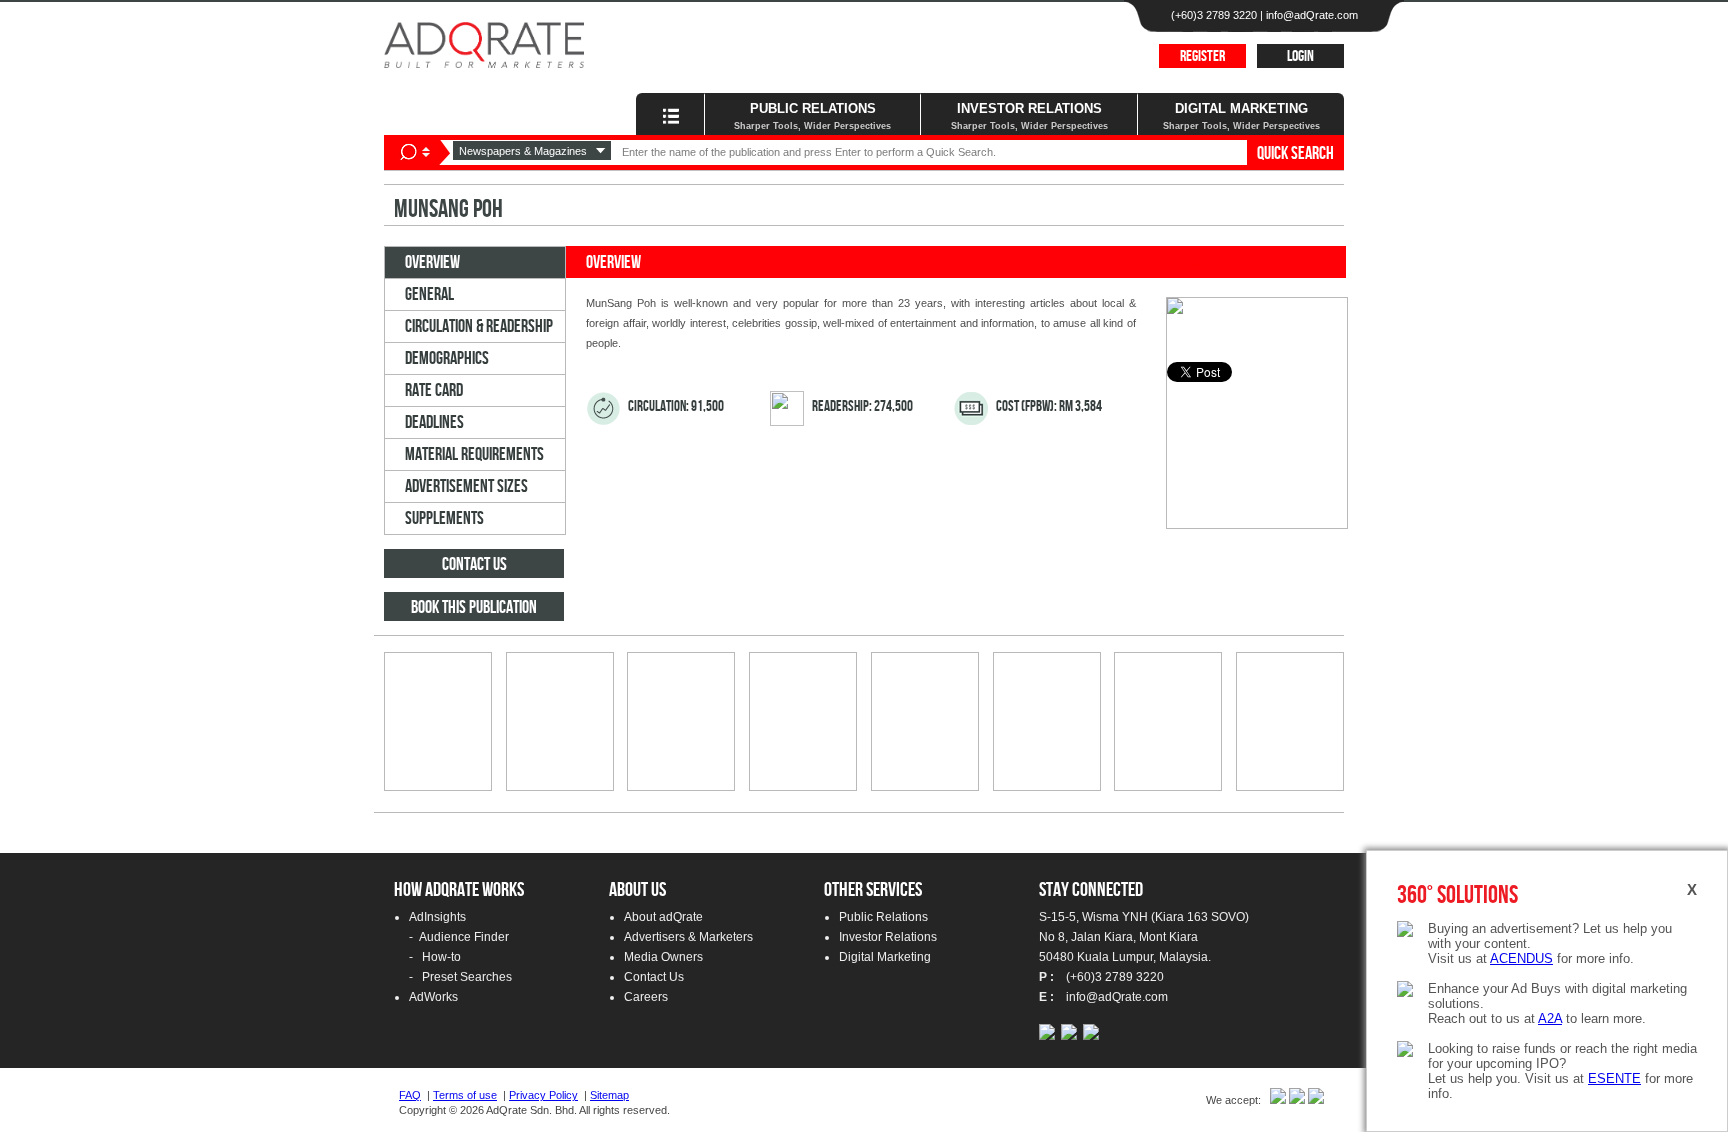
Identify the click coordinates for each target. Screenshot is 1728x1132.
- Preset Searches (460, 977)
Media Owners (663, 957)
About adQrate (663, 917)
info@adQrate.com (1312, 15)
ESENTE (1614, 1078)
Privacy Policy (543, 1095)
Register (1202, 56)
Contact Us (474, 564)
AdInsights (437, 917)
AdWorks (433, 997)
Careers (646, 997)
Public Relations (883, 917)
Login (1300, 56)
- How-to (435, 957)
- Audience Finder (459, 937)
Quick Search (1295, 153)
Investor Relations (888, 937)
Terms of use (465, 1095)
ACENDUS (1521, 958)
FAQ (410, 1095)
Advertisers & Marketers (688, 937)
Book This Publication (474, 607)
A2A (1550, 1018)
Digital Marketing (885, 957)
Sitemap (609, 1095)
